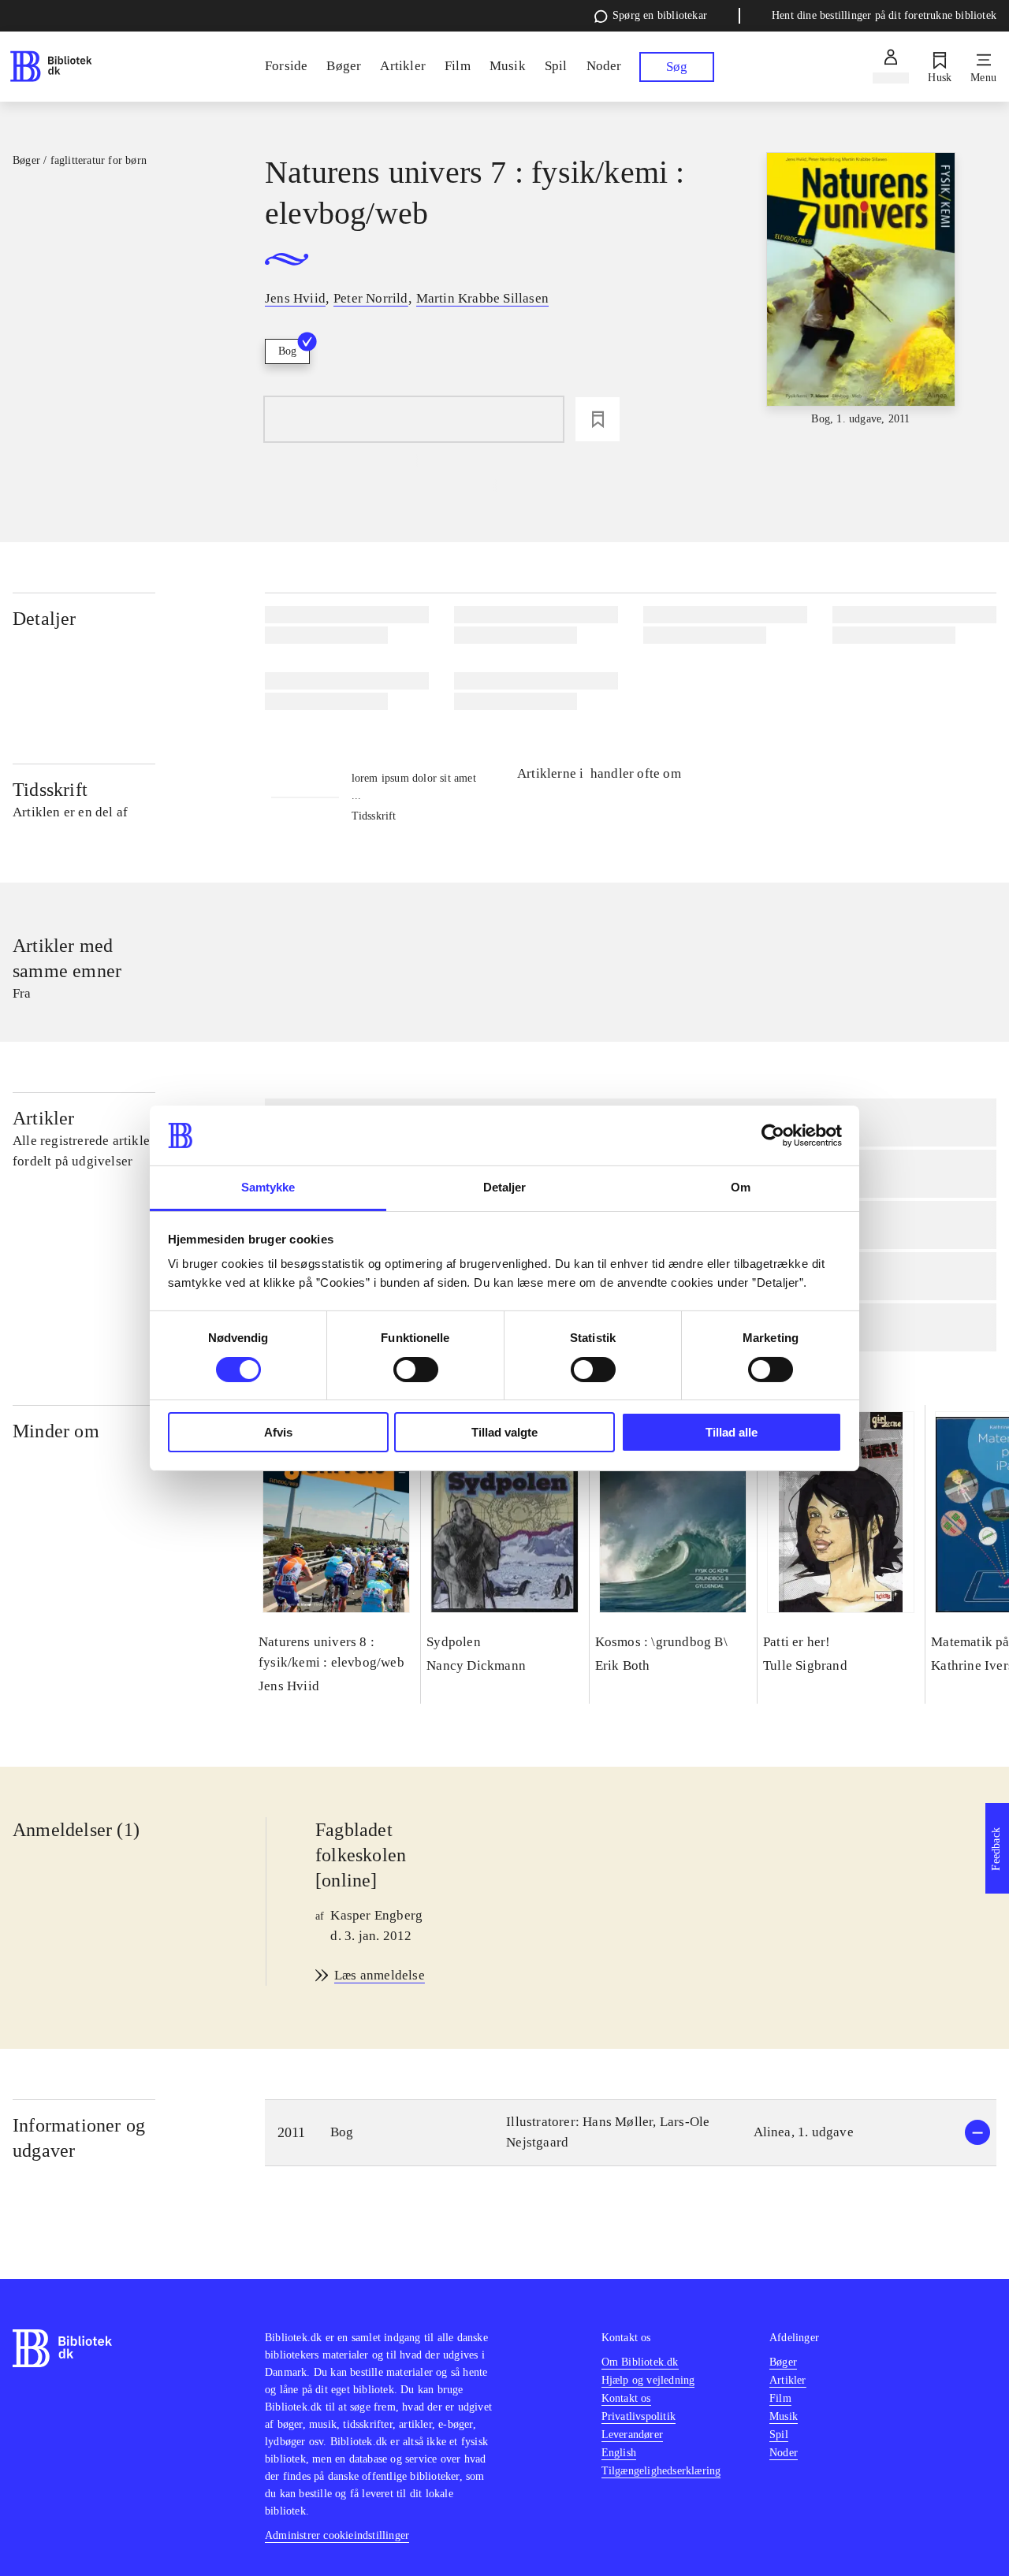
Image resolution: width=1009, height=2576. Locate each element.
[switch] (416, 1370)
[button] (631, 2133)
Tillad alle (732, 1432)
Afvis (278, 1432)
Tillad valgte (504, 1432)
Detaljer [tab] (505, 1187)
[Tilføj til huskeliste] (598, 419)
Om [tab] (741, 1187)
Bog (287, 351)
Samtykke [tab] (268, 1187)
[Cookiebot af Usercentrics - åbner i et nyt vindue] (773, 1136)
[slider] (861, 290)
